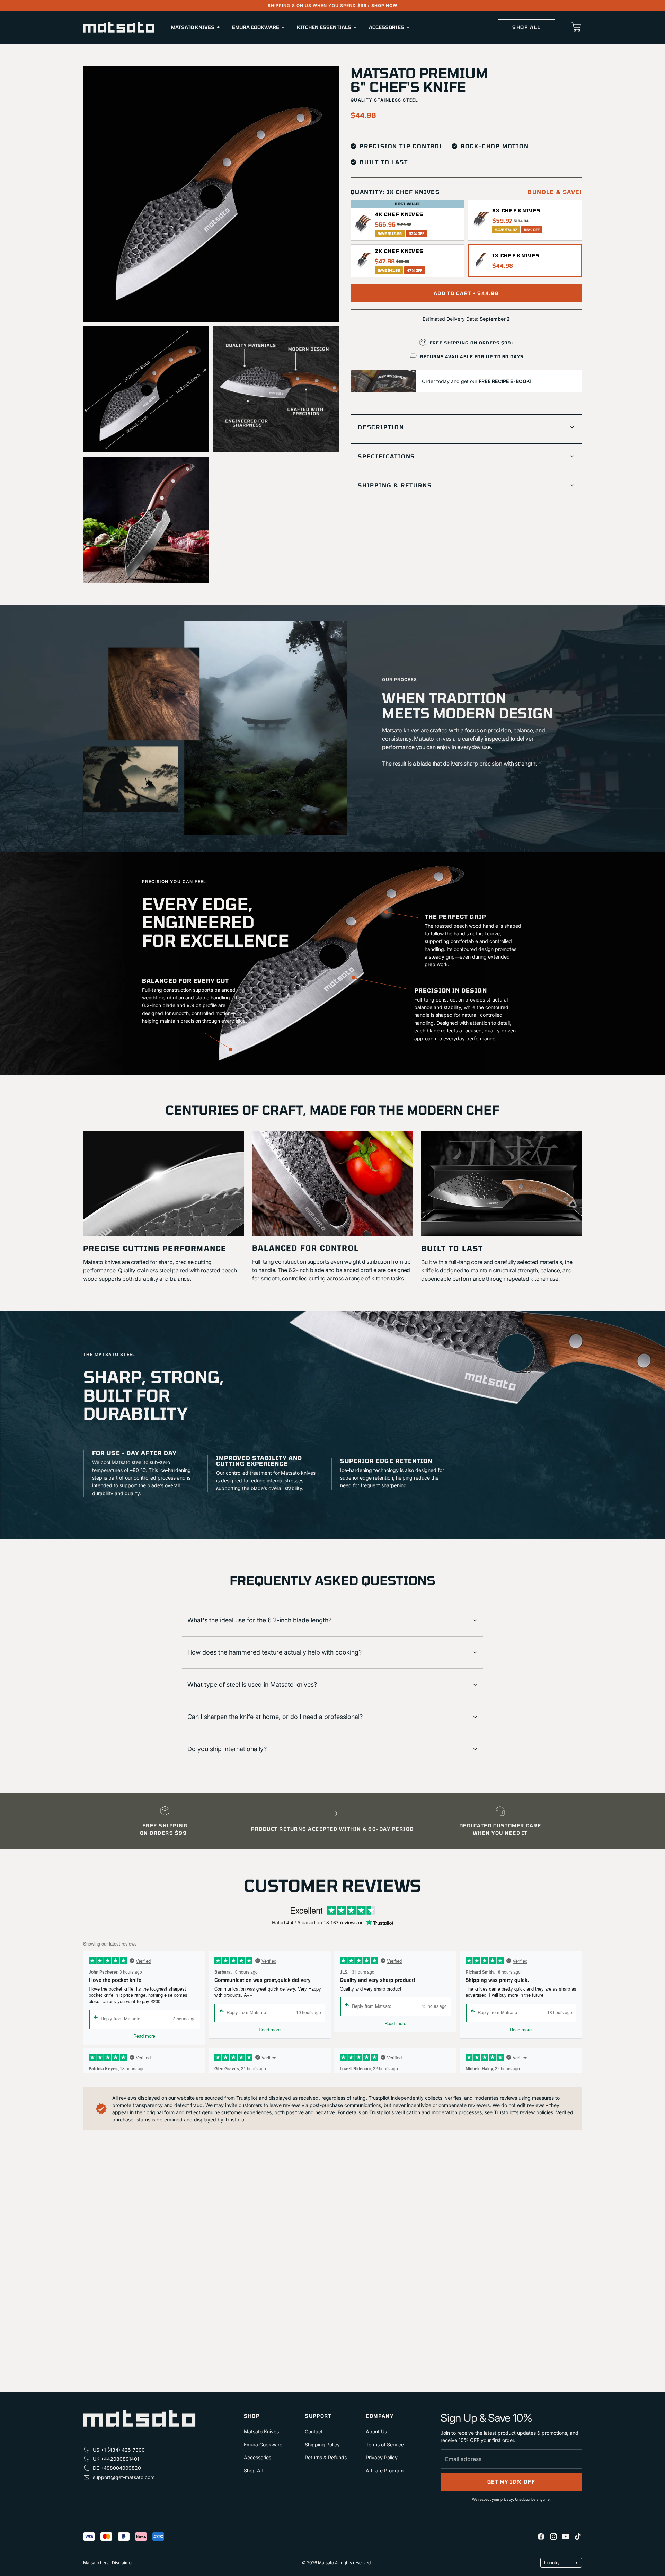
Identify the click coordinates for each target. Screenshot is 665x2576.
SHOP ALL (526, 27)
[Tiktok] (578, 2537)
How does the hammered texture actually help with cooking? (274, 1652)
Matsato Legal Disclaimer (108, 2563)
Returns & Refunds (326, 2457)
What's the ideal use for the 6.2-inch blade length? (259, 1620)
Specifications (386, 456)
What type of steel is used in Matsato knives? (252, 1684)
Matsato (326, 2563)
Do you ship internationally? (227, 1749)
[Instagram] (553, 2537)
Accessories (258, 2457)
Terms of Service (385, 2445)
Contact (314, 2431)
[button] (407, 224)
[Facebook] (541, 2537)
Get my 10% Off (511, 2482)
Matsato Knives (261, 2431)
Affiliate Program (385, 2471)
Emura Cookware (263, 2445)
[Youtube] (566, 2537)
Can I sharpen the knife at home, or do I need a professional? (275, 1717)
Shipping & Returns (395, 485)
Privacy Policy (382, 2457)
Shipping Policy (322, 2445)
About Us (376, 2431)
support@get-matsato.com (124, 2477)
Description (381, 427)
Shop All (253, 2471)
